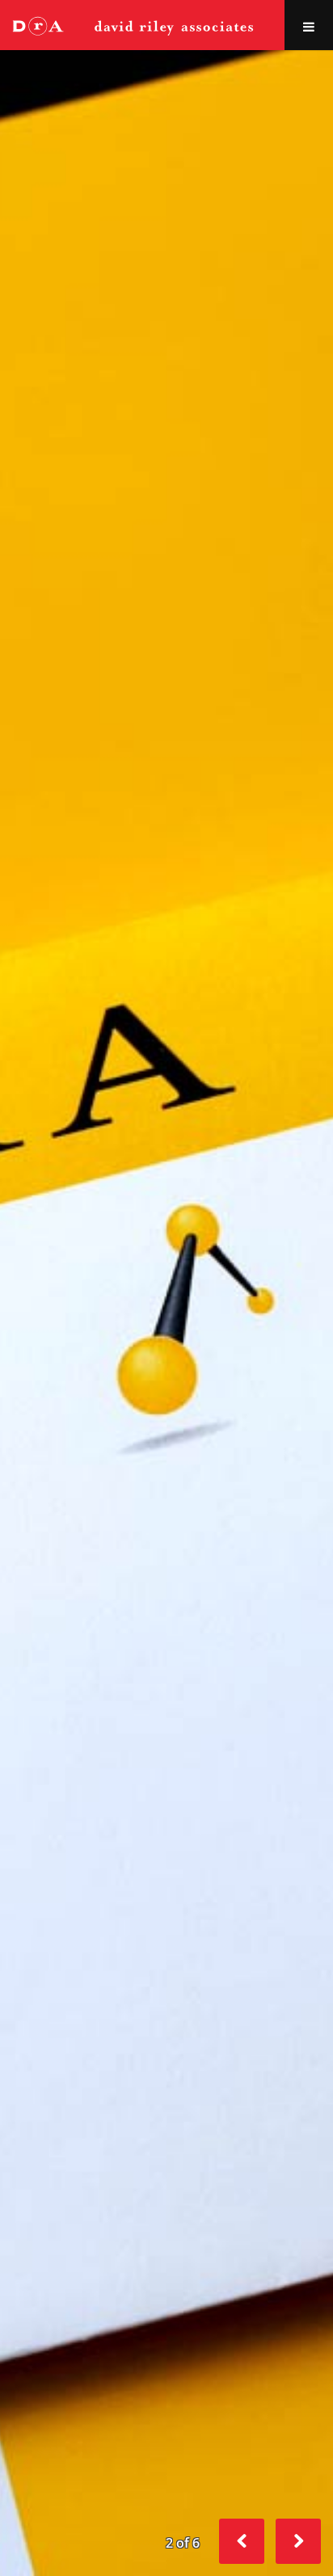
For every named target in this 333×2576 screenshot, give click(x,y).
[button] (298, 2541)
